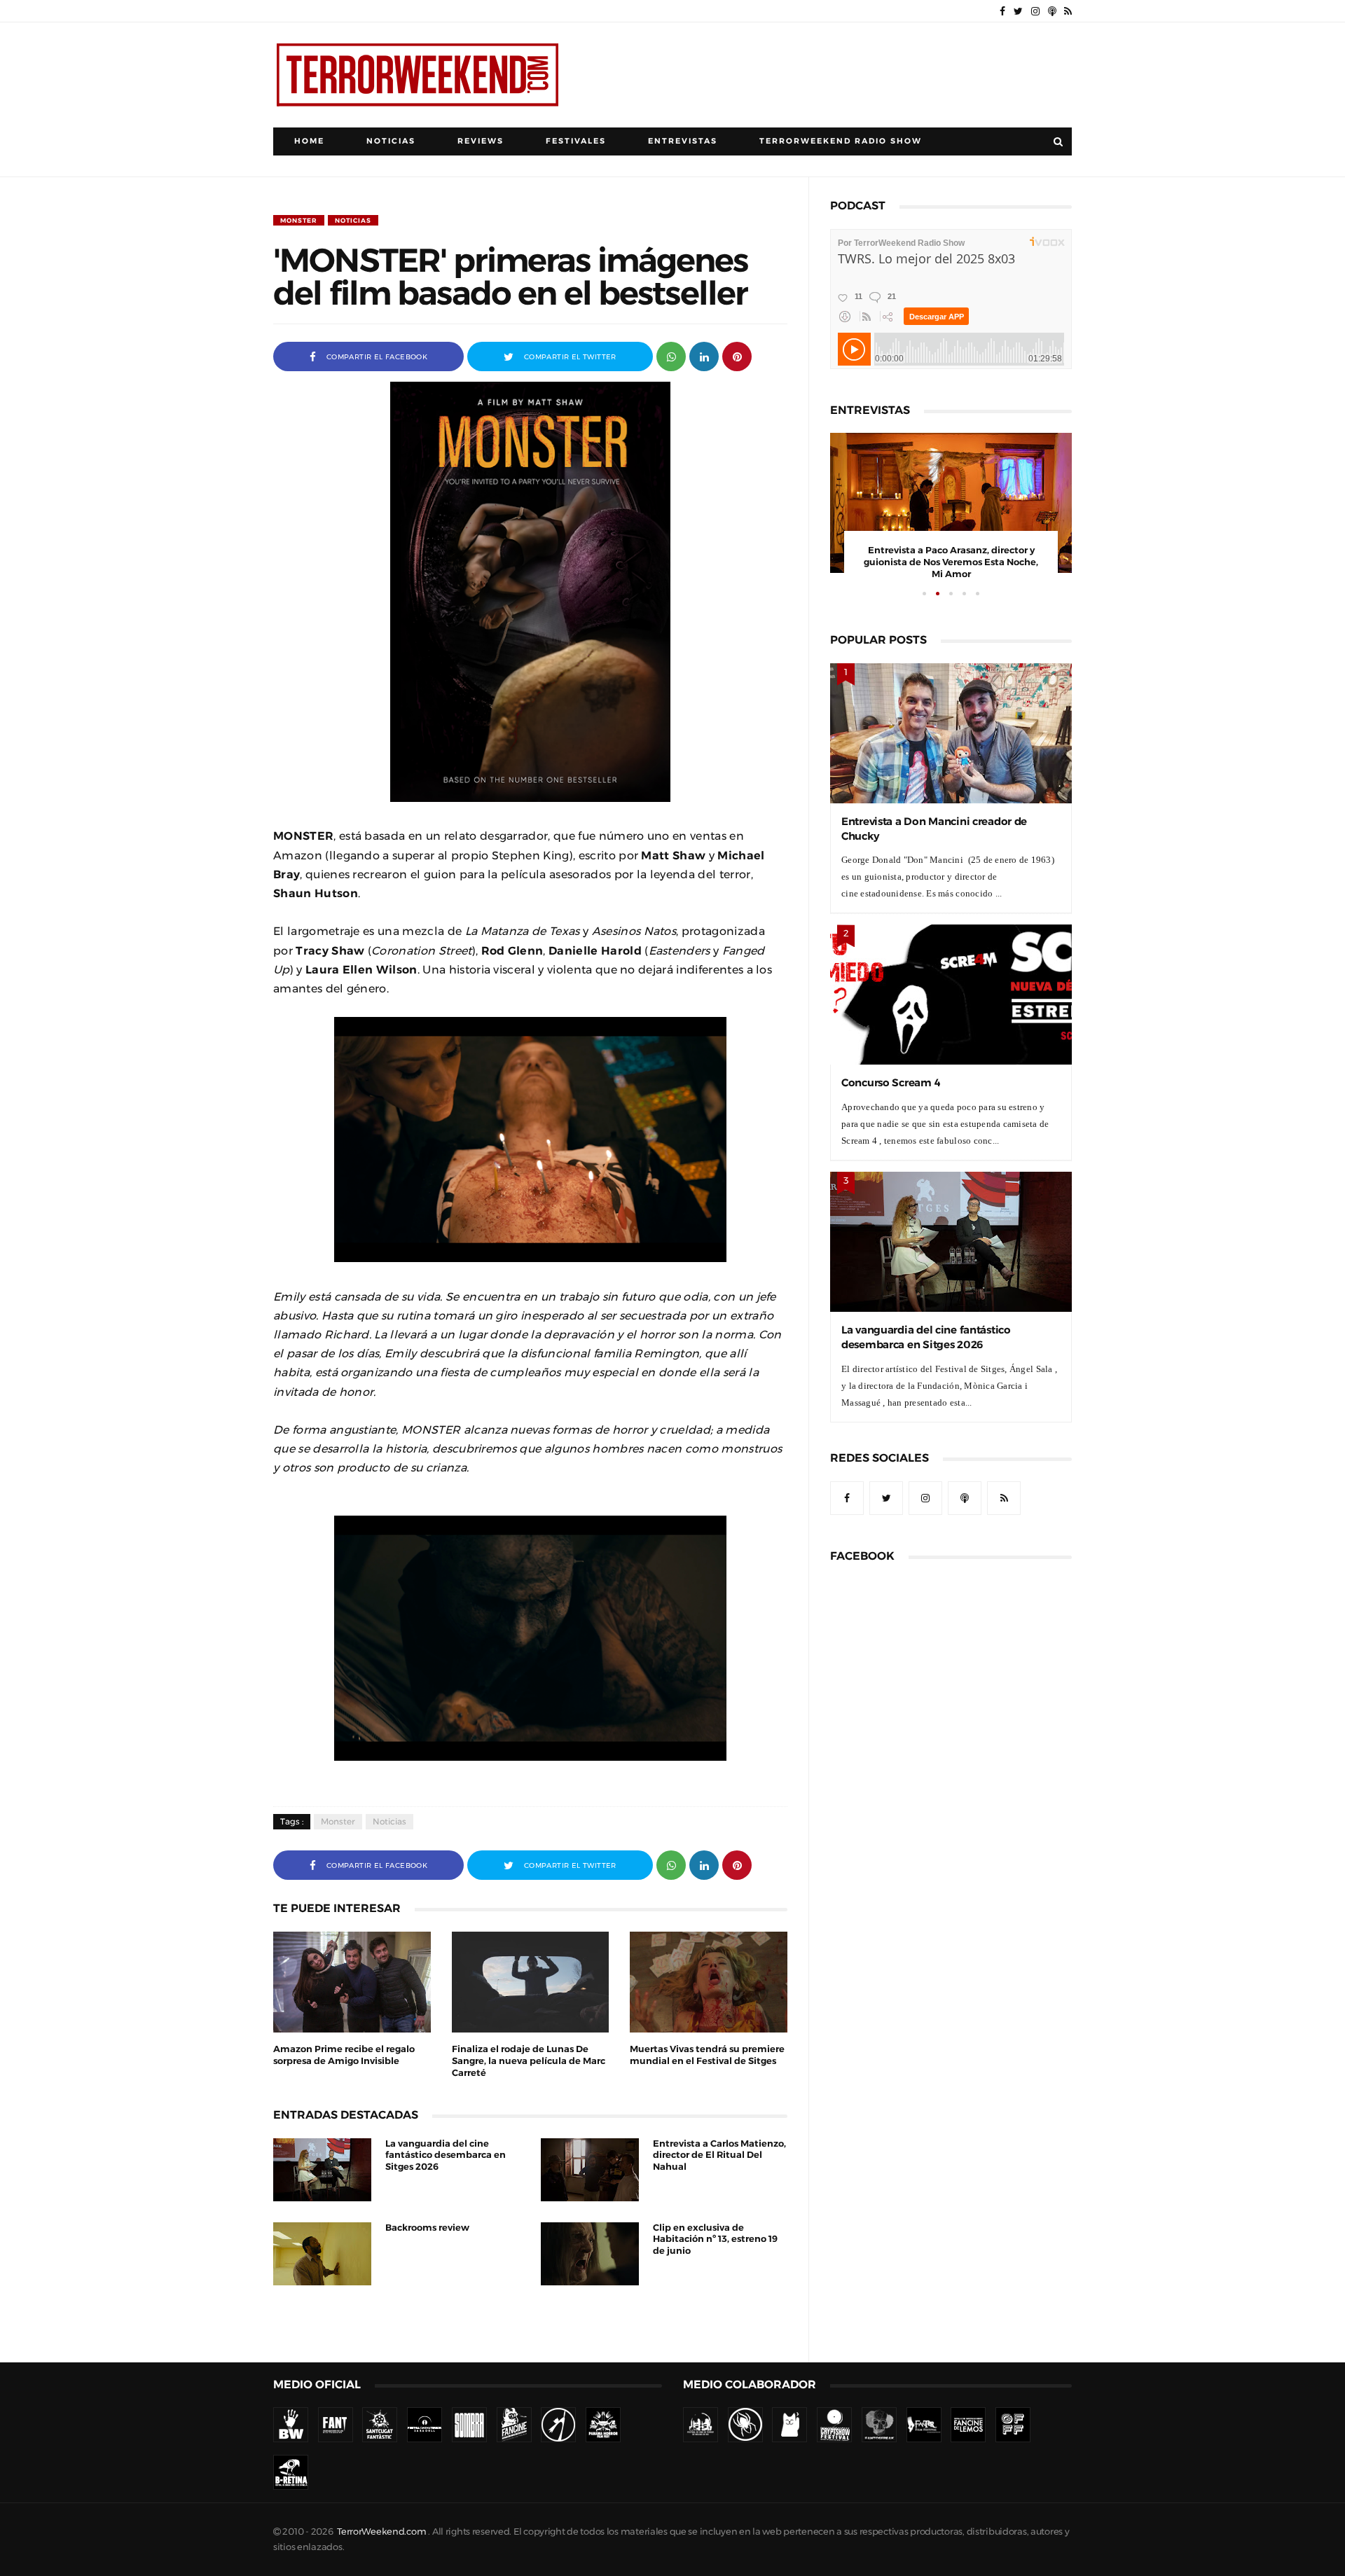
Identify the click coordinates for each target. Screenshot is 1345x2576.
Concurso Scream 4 (891, 1082)
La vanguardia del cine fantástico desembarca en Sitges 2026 (446, 2155)
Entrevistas (683, 141)
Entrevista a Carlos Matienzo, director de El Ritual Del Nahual (719, 2155)
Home (309, 141)
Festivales (576, 141)
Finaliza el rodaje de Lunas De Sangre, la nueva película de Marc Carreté (529, 2061)
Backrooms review (427, 2228)
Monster (299, 220)
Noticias (391, 141)
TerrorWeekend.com (381, 2532)
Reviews (481, 141)
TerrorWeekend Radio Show (841, 141)
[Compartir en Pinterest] (737, 355)
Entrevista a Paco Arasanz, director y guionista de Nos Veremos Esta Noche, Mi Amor (951, 562)
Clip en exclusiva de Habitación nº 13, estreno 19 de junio (715, 2239)
